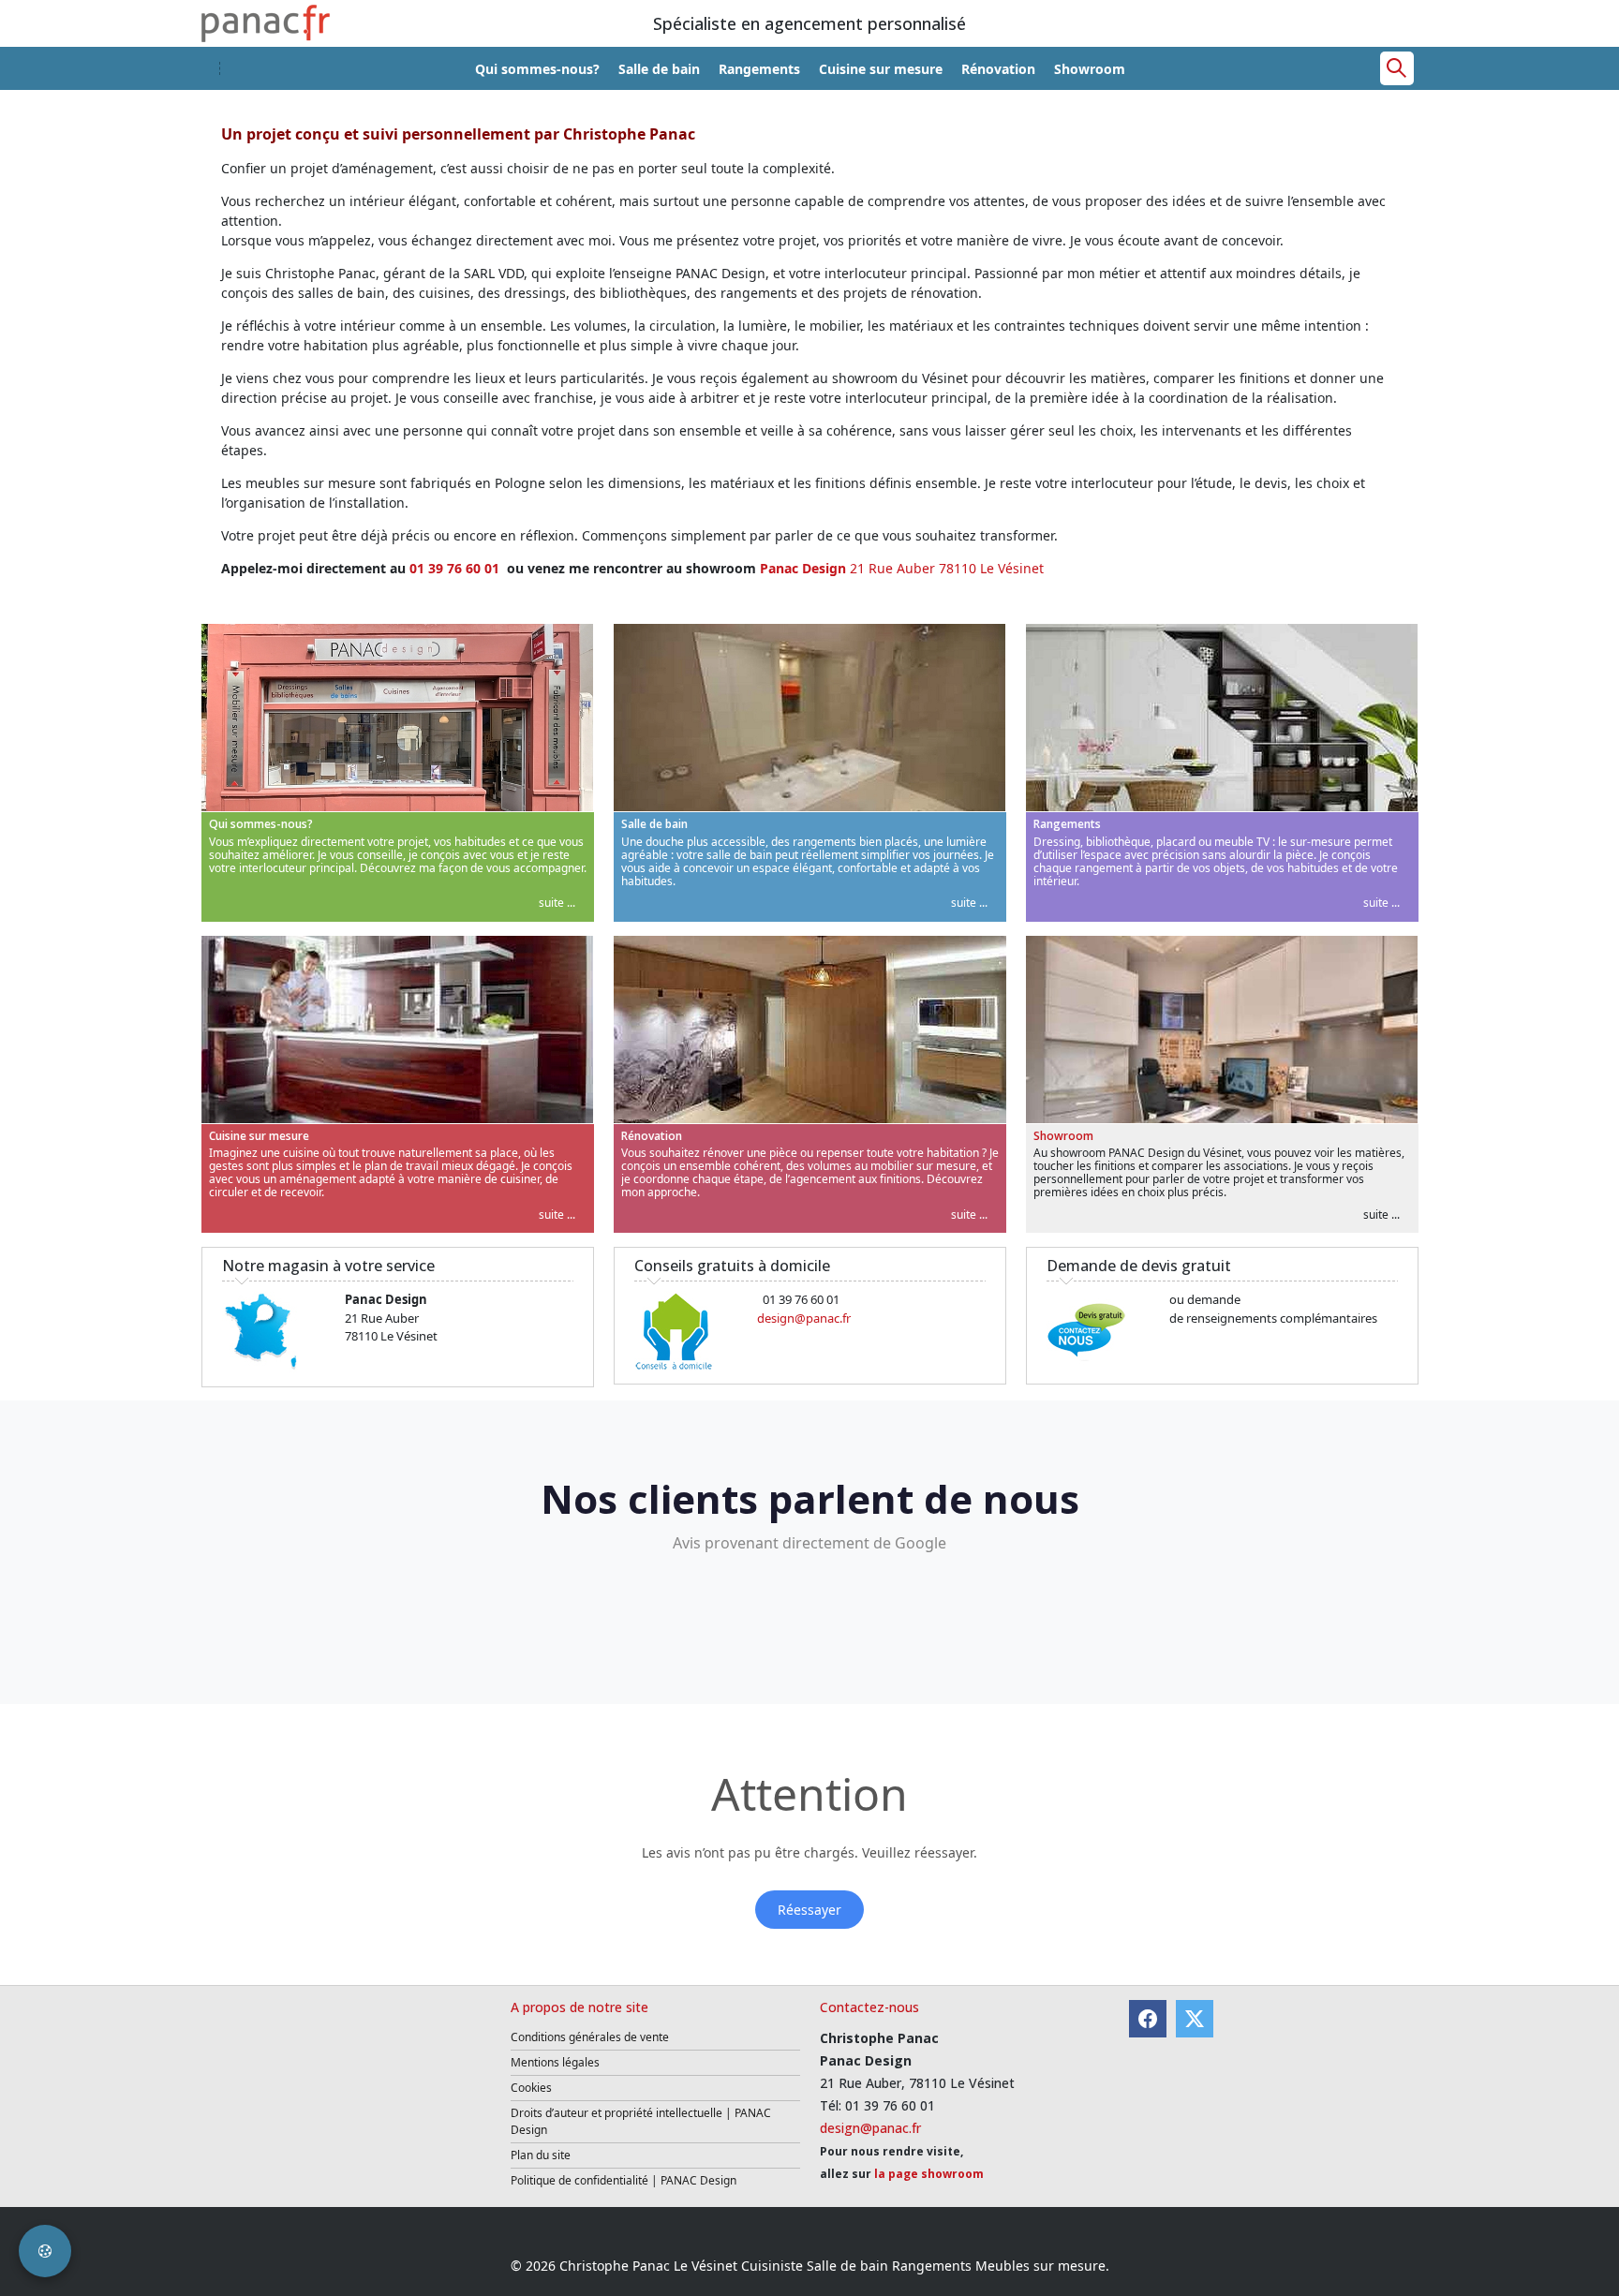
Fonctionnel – (553, 1170)
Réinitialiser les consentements (698, 1267)
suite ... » (591, 1132)
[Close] (1164, 1023)
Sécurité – (542, 1208)
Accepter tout (1122, 1267)
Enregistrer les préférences (982, 1267)
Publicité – (905, 1132)
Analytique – (550, 1132)
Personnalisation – (930, 1170)
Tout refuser (846, 1267)
